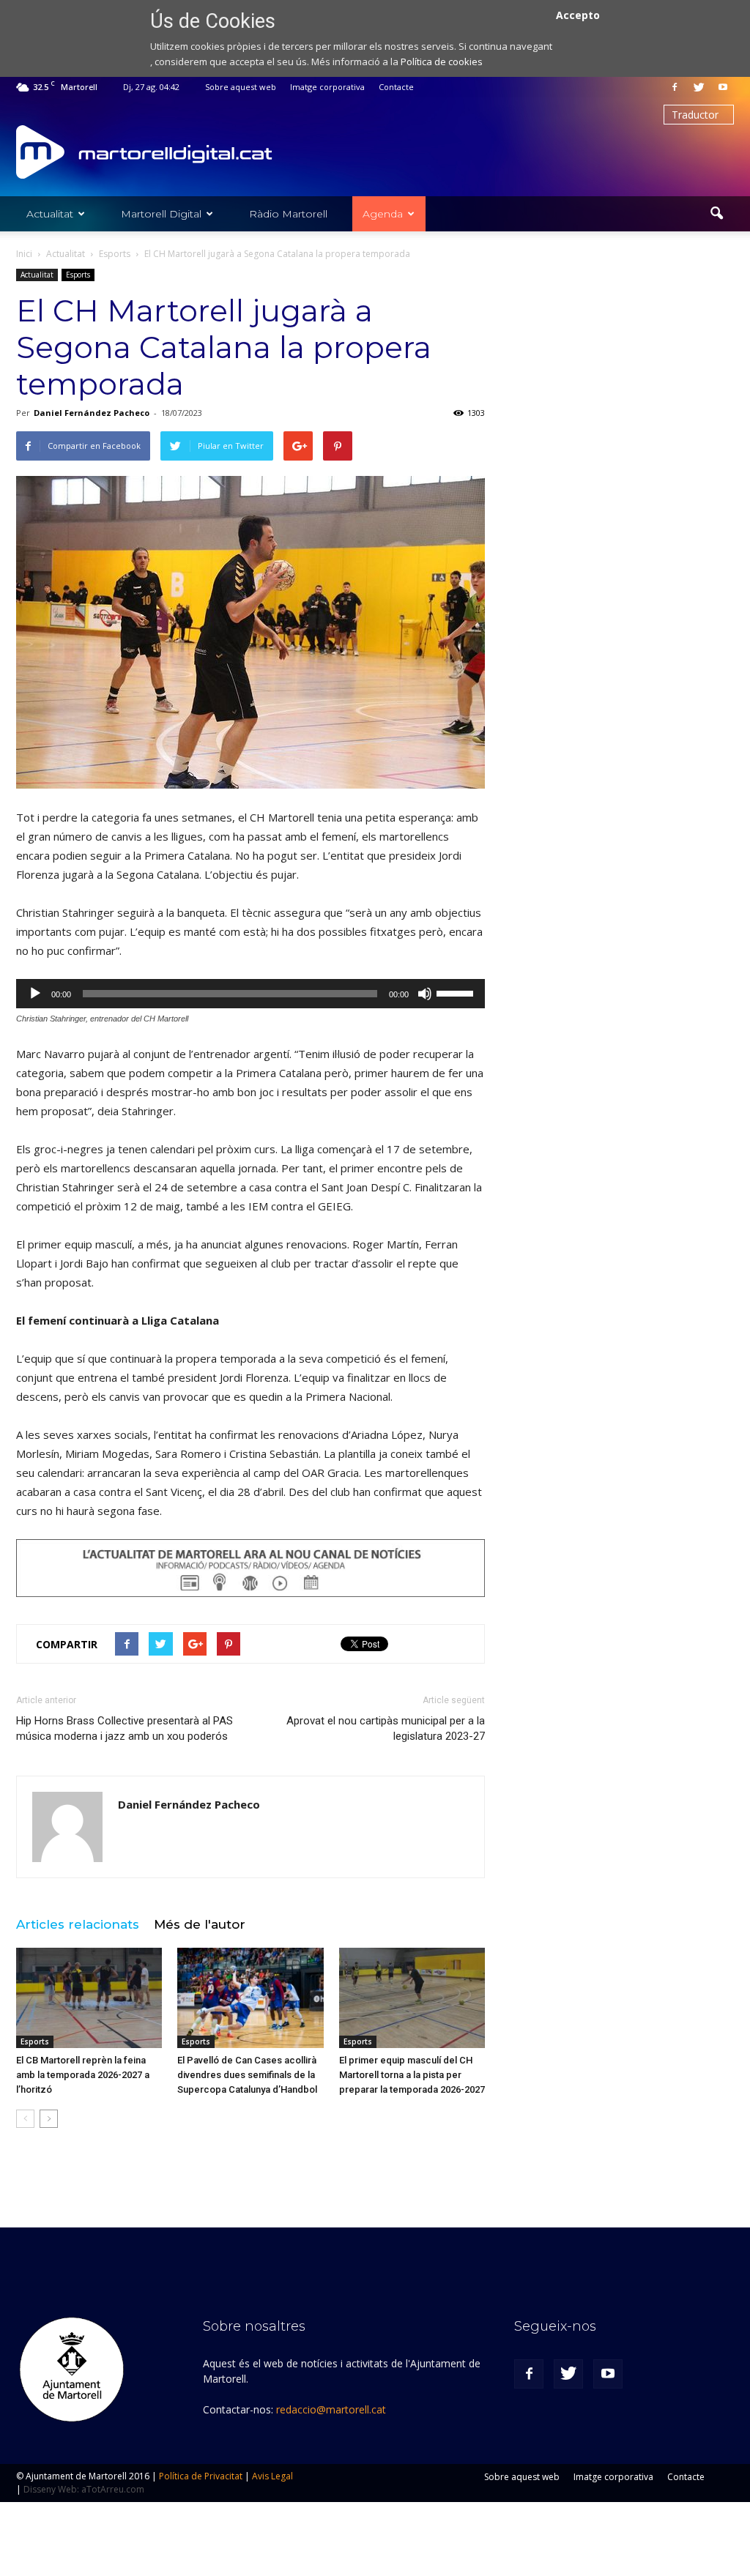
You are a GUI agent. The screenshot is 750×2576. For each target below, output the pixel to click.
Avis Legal (272, 2476)
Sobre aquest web (241, 87)
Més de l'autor (200, 1924)
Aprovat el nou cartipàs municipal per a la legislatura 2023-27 (386, 1728)
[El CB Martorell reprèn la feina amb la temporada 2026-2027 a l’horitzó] (89, 1998)
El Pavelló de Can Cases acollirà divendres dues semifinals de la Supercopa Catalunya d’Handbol (247, 2075)
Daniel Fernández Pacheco (92, 413)
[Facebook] (675, 87)
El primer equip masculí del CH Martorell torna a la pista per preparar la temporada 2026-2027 (412, 2075)
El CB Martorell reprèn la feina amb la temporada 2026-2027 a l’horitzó (83, 2075)
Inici (24, 254)
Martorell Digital (161, 214)
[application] (250, 994)
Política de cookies (442, 62)
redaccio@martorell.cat (331, 2409)
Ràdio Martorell (288, 214)
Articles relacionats (78, 1924)
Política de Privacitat (201, 2476)
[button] (716, 214)
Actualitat (50, 214)
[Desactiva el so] (425, 994)
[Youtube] (723, 87)
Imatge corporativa (327, 87)
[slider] (457, 992)
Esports (78, 275)
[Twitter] (699, 87)
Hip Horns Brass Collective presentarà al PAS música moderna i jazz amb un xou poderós (125, 1728)
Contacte (396, 87)
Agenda (383, 214)
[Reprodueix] (35, 994)
